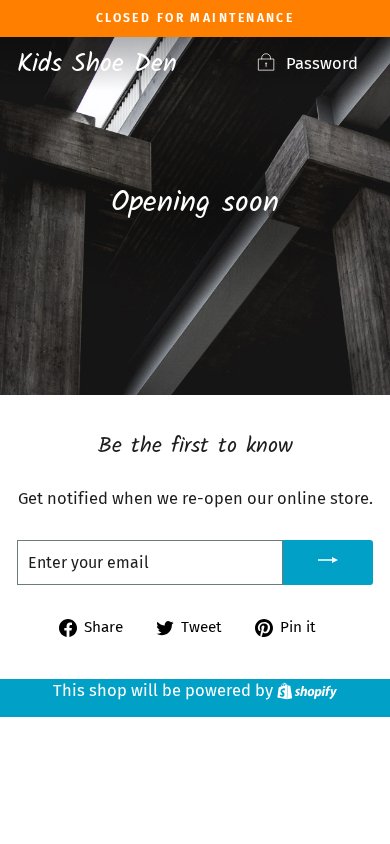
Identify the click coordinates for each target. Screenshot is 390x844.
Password (322, 63)
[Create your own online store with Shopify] (307, 690)
